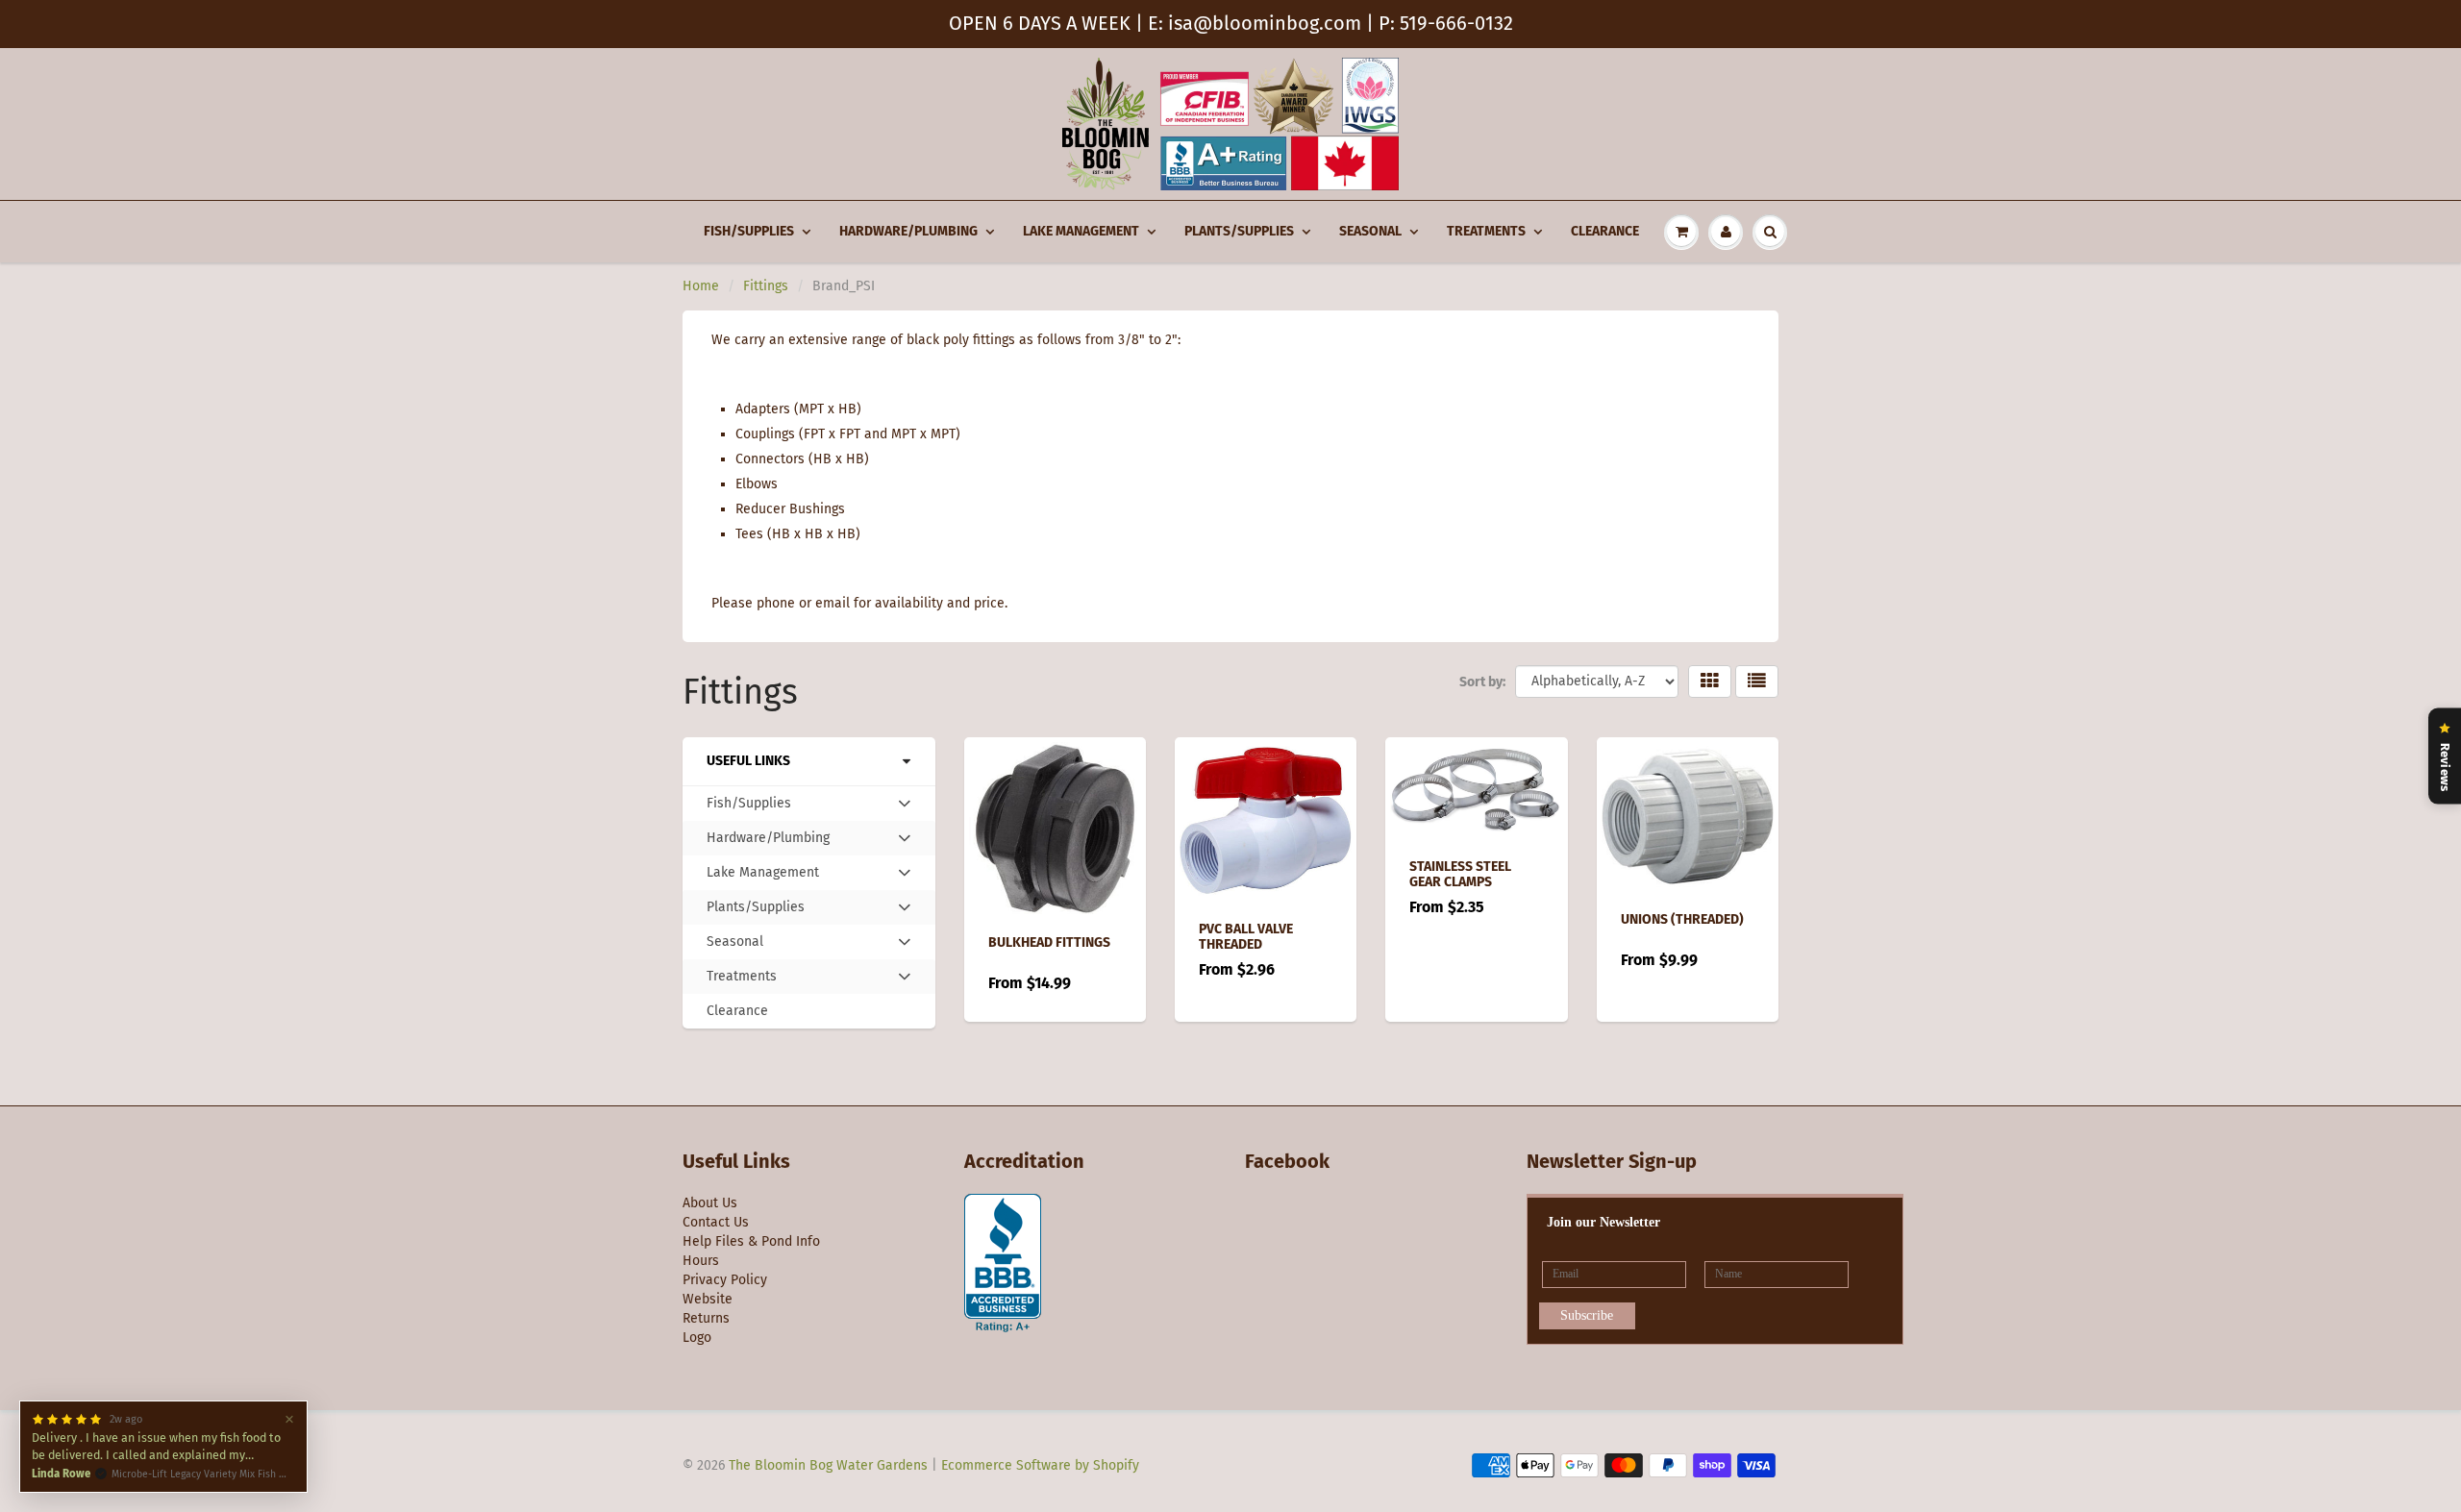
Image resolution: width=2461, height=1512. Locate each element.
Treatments (1486, 231)
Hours (701, 1261)
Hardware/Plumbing (908, 231)
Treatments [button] (741, 980)
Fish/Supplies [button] (748, 807)
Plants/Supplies (1239, 231)
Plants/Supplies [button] (755, 911)
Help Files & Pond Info (751, 1241)
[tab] (809, 804)
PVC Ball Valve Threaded (1246, 937)
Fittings (766, 286)
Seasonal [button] (734, 946)
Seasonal (1370, 231)
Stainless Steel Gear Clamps (1460, 874)
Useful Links (748, 761)
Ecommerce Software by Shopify (1040, 1465)
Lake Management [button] (762, 877)
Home (701, 286)
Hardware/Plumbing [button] (768, 842)
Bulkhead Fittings (1049, 942)
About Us (710, 1203)
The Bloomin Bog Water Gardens (828, 1465)
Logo (697, 1338)
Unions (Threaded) (1682, 919)
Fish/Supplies (749, 231)
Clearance (1605, 231)
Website (708, 1299)
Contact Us (716, 1222)
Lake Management (1081, 231)
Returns (706, 1318)
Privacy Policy (725, 1280)
